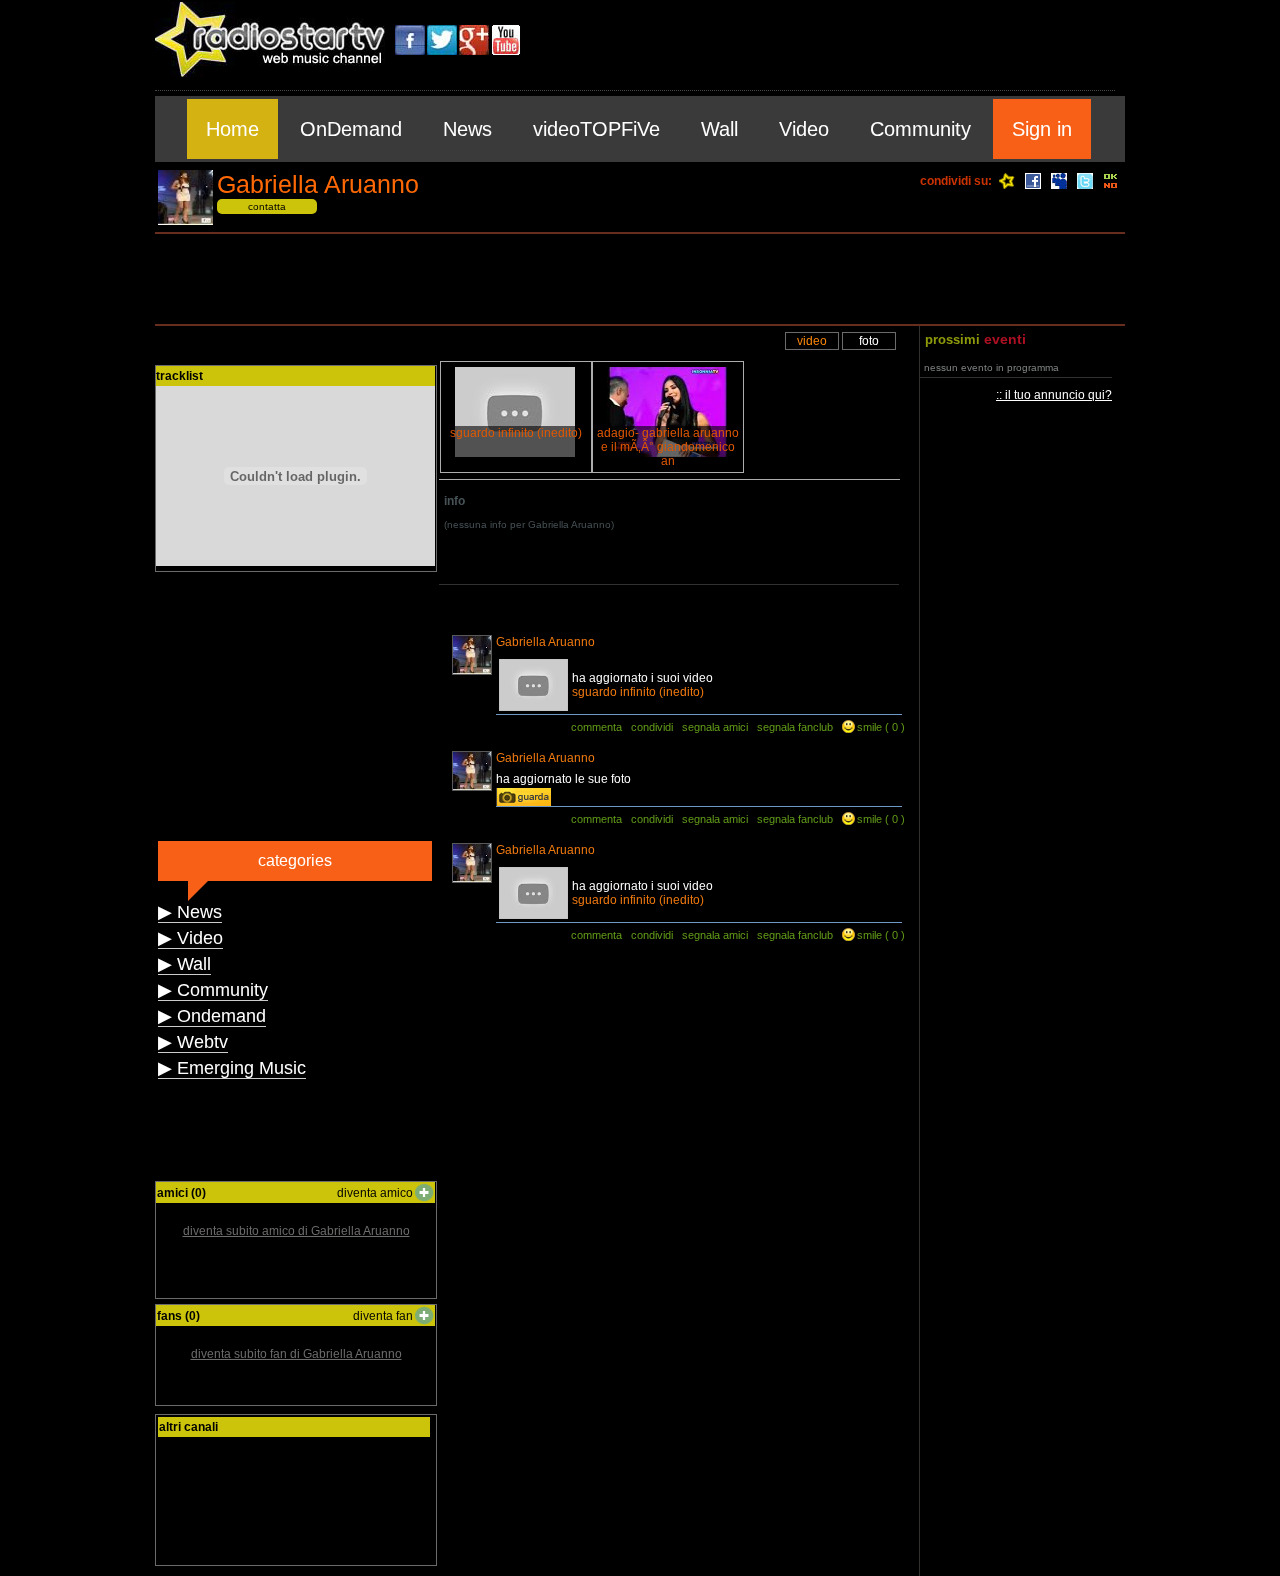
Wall (719, 129)
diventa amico (375, 1193)
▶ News (190, 912)
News (467, 129)
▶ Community (213, 990)
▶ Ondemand (212, 1016)
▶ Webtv (193, 1042)
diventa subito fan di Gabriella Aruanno (296, 1354)
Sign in (1042, 129)
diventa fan (383, 1316)
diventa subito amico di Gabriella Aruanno (296, 1231)
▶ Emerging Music (232, 1068)
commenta (596, 727)
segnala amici (715, 727)
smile (869, 727)
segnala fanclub (795, 727)
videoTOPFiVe (596, 129)
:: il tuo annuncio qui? (1054, 395)
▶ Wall (184, 964)
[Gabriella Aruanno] (185, 221)
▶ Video (190, 938)
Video (804, 129)
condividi (652, 727)
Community (920, 129)
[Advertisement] (640, 279)
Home (232, 129)
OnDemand (351, 129)
